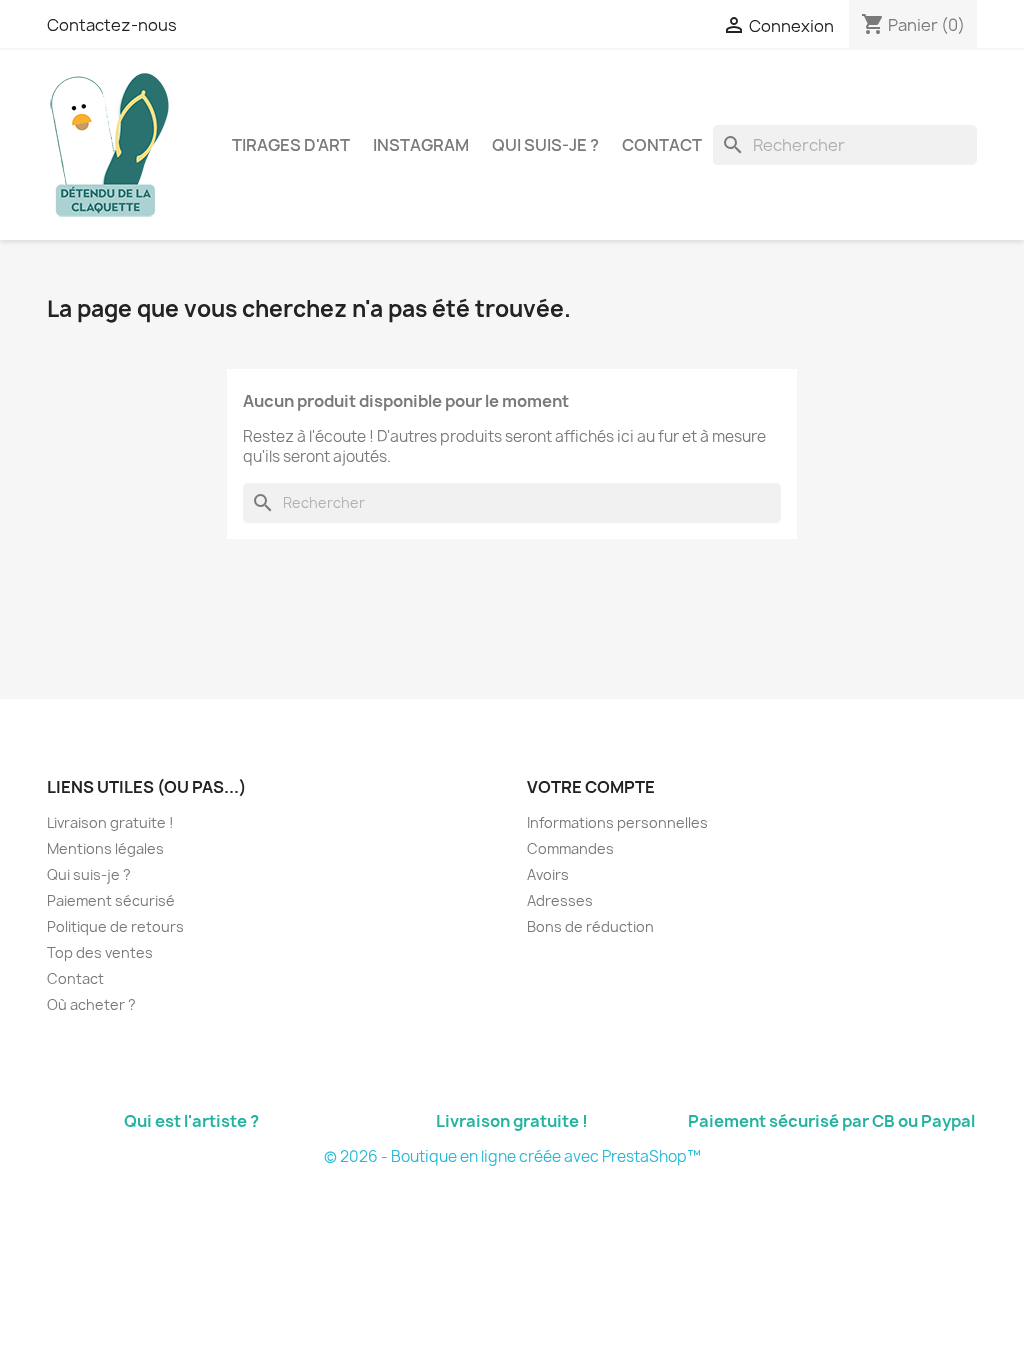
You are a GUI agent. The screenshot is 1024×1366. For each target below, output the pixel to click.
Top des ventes (100, 952)
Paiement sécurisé (111, 900)
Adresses (560, 900)
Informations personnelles (617, 822)
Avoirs (548, 874)
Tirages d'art (291, 145)
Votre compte (591, 787)
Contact (662, 145)
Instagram (421, 145)
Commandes (570, 848)
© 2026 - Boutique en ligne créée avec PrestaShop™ (512, 1156)
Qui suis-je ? (545, 145)
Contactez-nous (112, 25)
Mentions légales (105, 848)
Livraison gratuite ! (110, 822)
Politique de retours (115, 926)
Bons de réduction (590, 926)
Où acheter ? (91, 1004)
